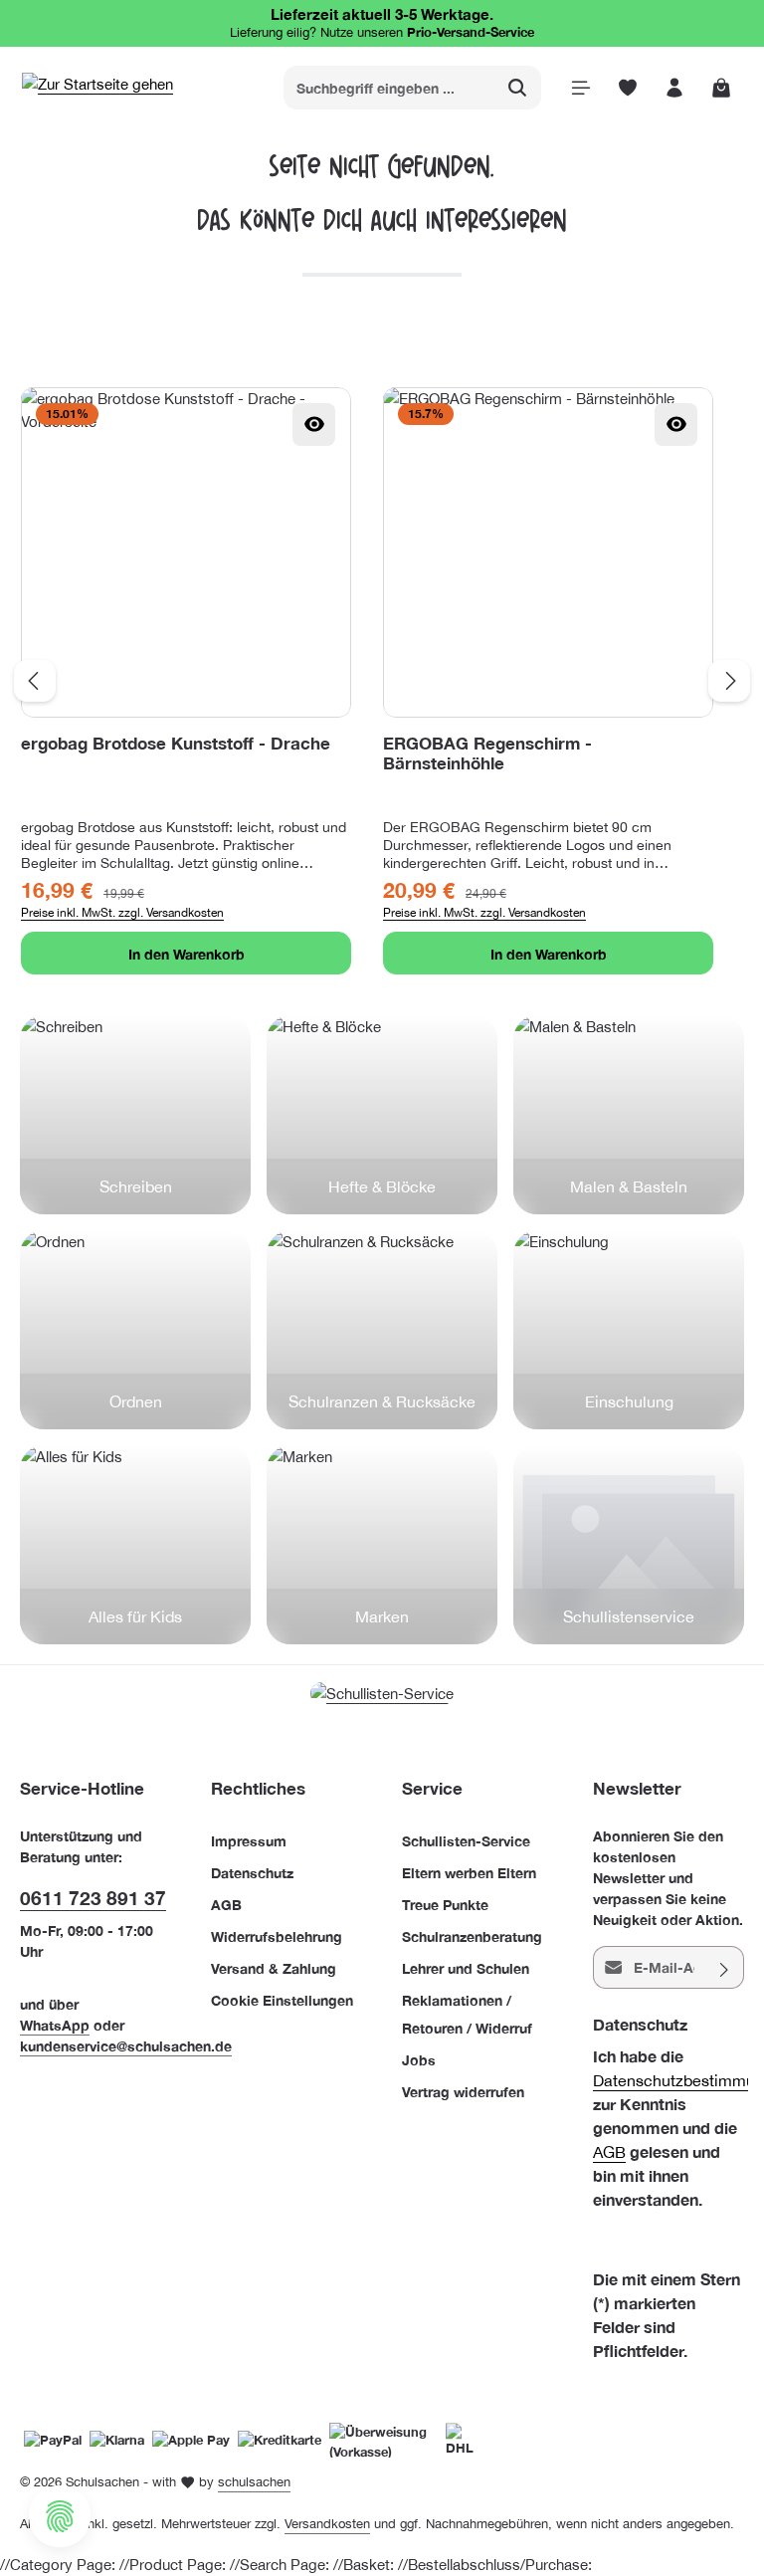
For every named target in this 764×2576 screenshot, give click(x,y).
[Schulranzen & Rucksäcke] (382, 1330)
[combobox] (389, 88)
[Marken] (382, 1545)
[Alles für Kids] (135, 1545)
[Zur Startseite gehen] (97, 88)
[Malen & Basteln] (629, 1115)
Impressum (249, 1841)
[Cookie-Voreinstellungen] (60, 2516)
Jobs (419, 2060)
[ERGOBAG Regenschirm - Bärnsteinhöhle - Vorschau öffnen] (676, 425)
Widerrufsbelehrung (277, 1936)
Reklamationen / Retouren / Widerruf (467, 2014)
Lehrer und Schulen (466, 1968)
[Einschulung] (629, 1330)
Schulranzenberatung (472, 1936)
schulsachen (254, 2482)
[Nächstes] (729, 681)
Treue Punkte (445, 1905)
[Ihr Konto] (674, 88)
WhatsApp (55, 2025)
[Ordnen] (135, 1330)
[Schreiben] (135, 1115)
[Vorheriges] (35, 681)
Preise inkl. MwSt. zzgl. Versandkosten (122, 913)
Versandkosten (327, 2524)
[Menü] (580, 88)
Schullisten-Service (466, 1841)
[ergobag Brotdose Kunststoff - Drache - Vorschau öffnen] (314, 425)
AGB (226, 1905)
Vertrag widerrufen (463, 2092)
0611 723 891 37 (93, 1898)
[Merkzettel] (627, 88)
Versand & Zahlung (274, 1968)
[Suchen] (518, 88)
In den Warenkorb (187, 954)
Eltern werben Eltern (469, 1873)
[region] (382, 681)
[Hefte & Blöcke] (382, 1115)
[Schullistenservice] (629, 1545)
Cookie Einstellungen (282, 2000)
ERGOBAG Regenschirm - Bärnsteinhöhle (487, 754)
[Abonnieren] (725, 1967)
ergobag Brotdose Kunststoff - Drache (176, 744)
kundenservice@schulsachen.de (126, 2046)
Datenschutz (252, 1873)
